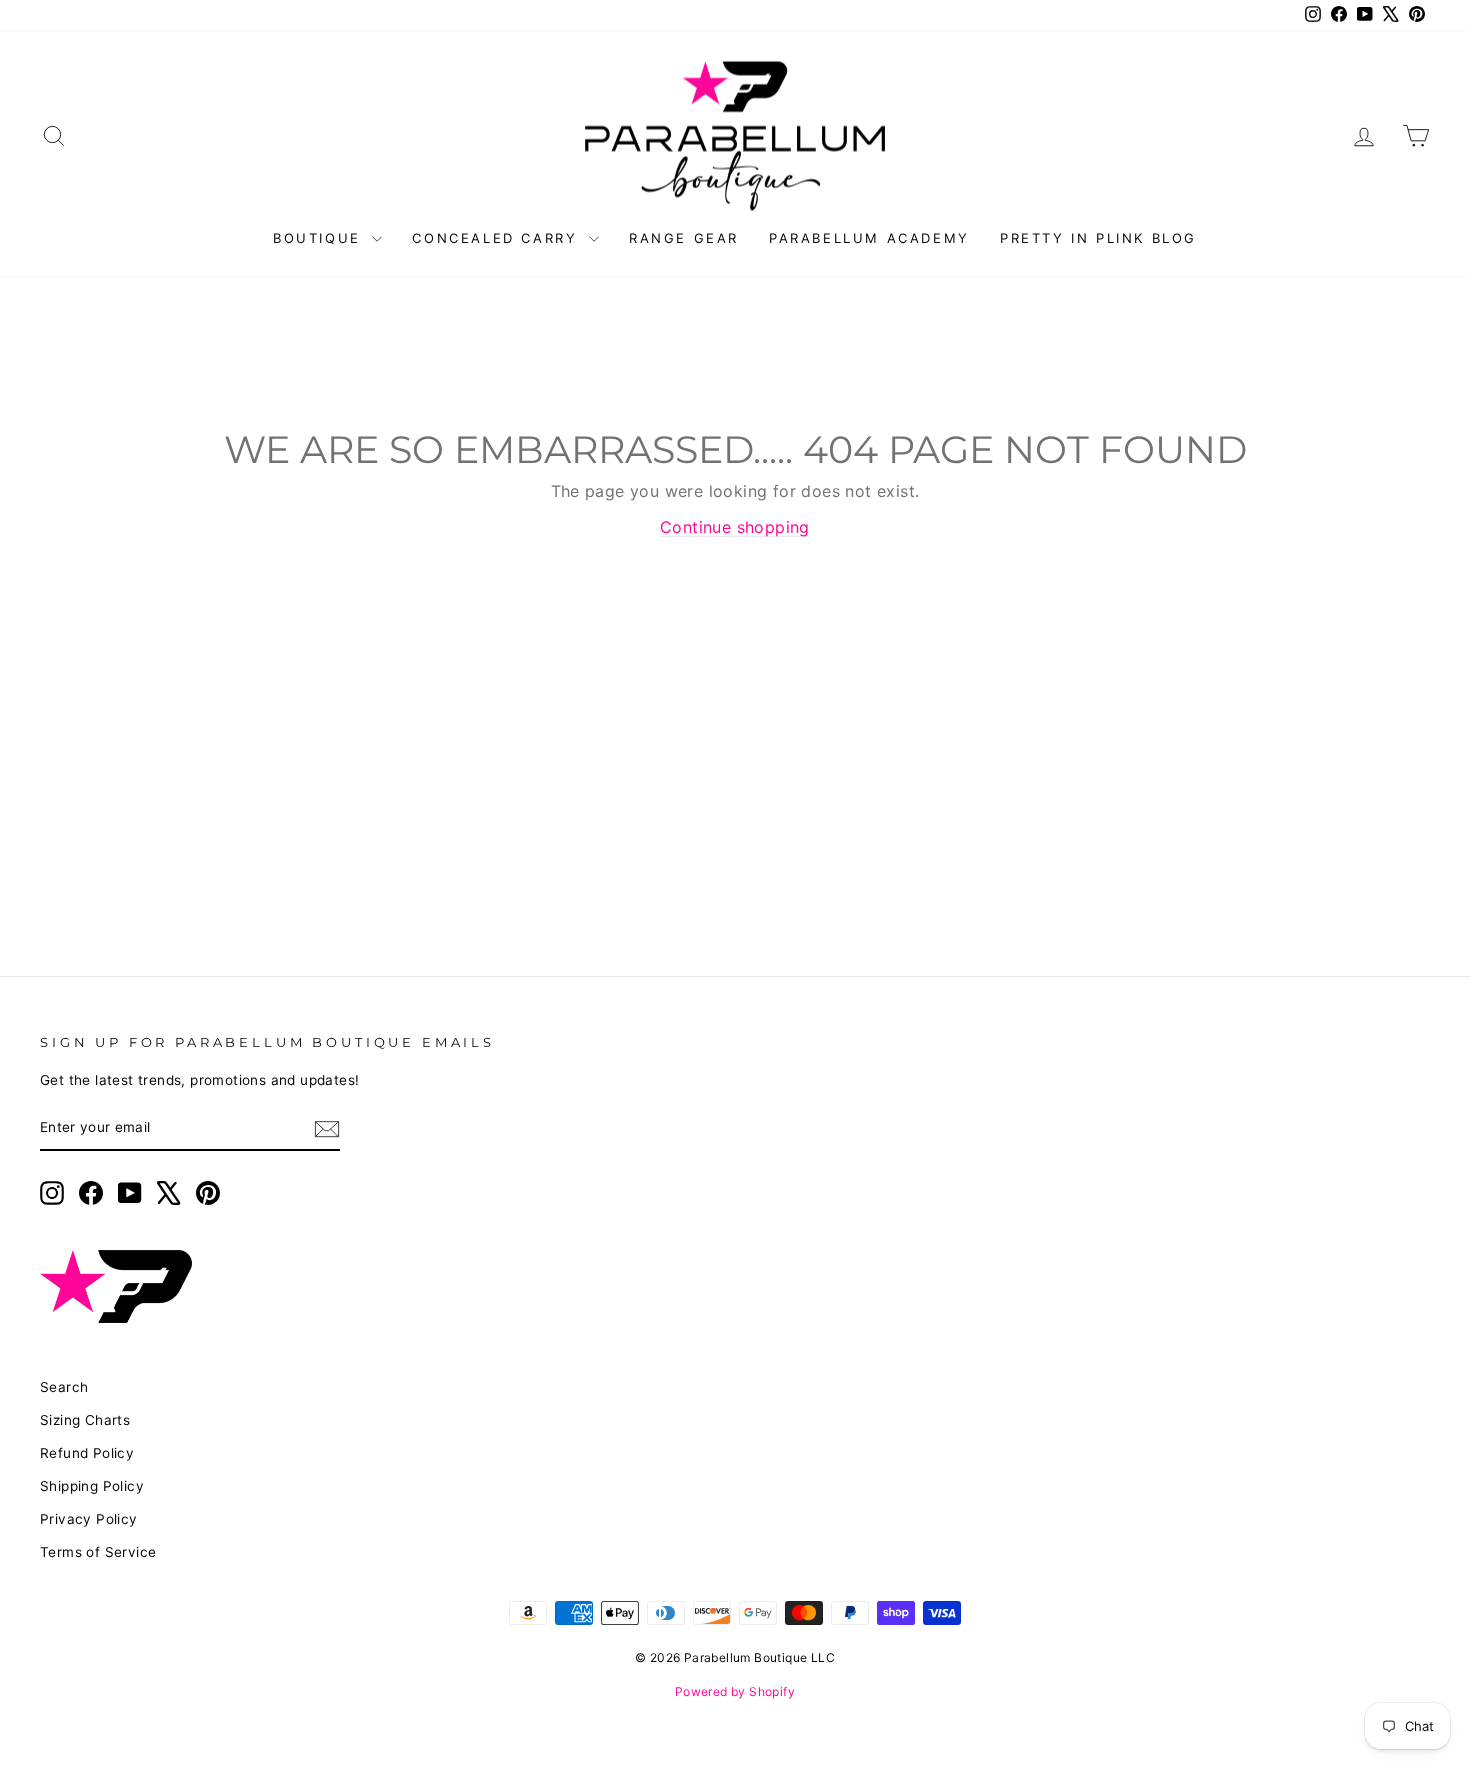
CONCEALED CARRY (498, 238)
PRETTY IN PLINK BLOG (1098, 238)
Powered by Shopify (735, 1691)
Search (64, 1387)
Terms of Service (98, 1552)
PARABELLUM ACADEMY (869, 238)
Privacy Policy (89, 1519)
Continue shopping (735, 527)
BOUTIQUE (320, 238)
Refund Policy (87, 1453)
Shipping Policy (92, 1486)
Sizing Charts (85, 1420)
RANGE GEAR (684, 238)
